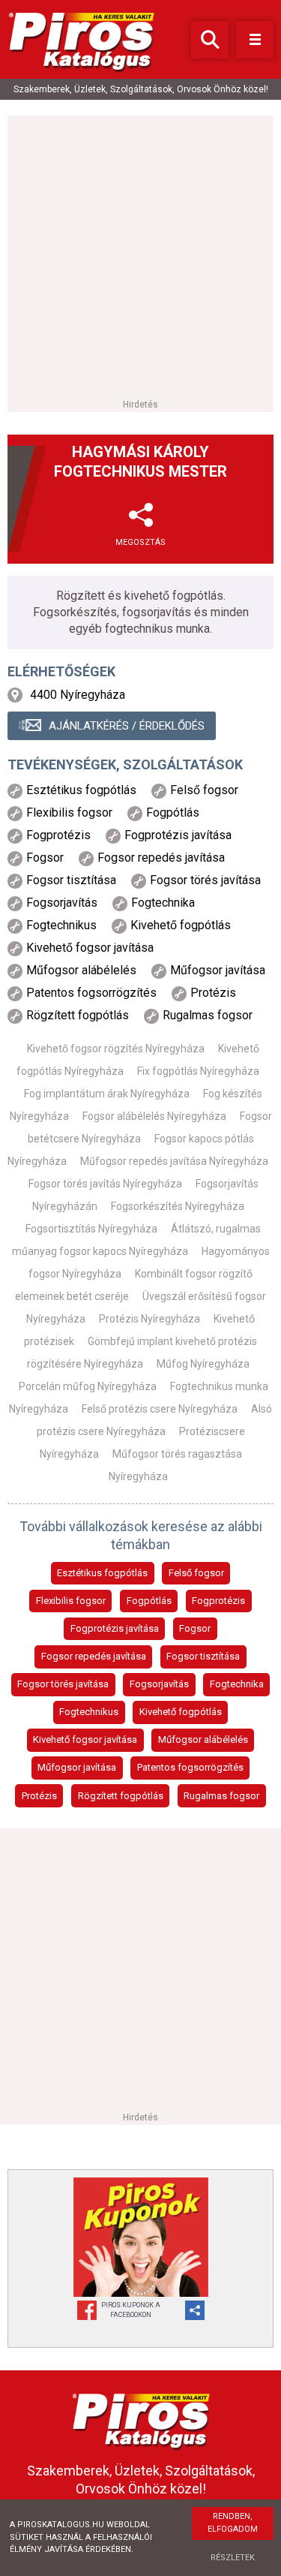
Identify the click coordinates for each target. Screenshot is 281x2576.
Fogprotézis (218, 1601)
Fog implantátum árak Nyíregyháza (107, 1094)
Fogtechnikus (89, 1712)
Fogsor (195, 1628)
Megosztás (140, 542)
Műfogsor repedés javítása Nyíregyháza (174, 1161)
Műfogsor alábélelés (203, 1739)
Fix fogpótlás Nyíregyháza (198, 1071)
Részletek (233, 2558)
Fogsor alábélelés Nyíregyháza (154, 1116)
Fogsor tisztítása (203, 1656)
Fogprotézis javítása (115, 1628)
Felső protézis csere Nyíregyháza (160, 1409)
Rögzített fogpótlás (121, 1796)
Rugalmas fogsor (221, 1796)
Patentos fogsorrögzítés (190, 1767)
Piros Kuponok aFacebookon (131, 2310)
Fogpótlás (149, 1601)
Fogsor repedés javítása (94, 1656)
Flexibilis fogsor (71, 1601)
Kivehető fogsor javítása (85, 1739)
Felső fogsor (196, 1573)
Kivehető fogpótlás (181, 1712)
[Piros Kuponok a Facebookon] (141, 2237)
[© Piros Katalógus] (141, 2419)
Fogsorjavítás (159, 1684)
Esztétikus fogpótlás (102, 1573)
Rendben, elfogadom (233, 2523)
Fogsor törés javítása (63, 1684)
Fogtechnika (237, 1684)
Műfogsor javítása (77, 1767)
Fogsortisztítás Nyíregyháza (91, 1229)
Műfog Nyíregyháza (203, 1364)
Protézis (39, 1796)
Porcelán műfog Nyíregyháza (88, 1386)
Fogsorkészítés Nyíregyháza (178, 1206)
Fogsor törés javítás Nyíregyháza (105, 1184)
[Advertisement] (140, 256)
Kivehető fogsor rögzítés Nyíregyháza (116, 1049)
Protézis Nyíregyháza (149, 1319)
